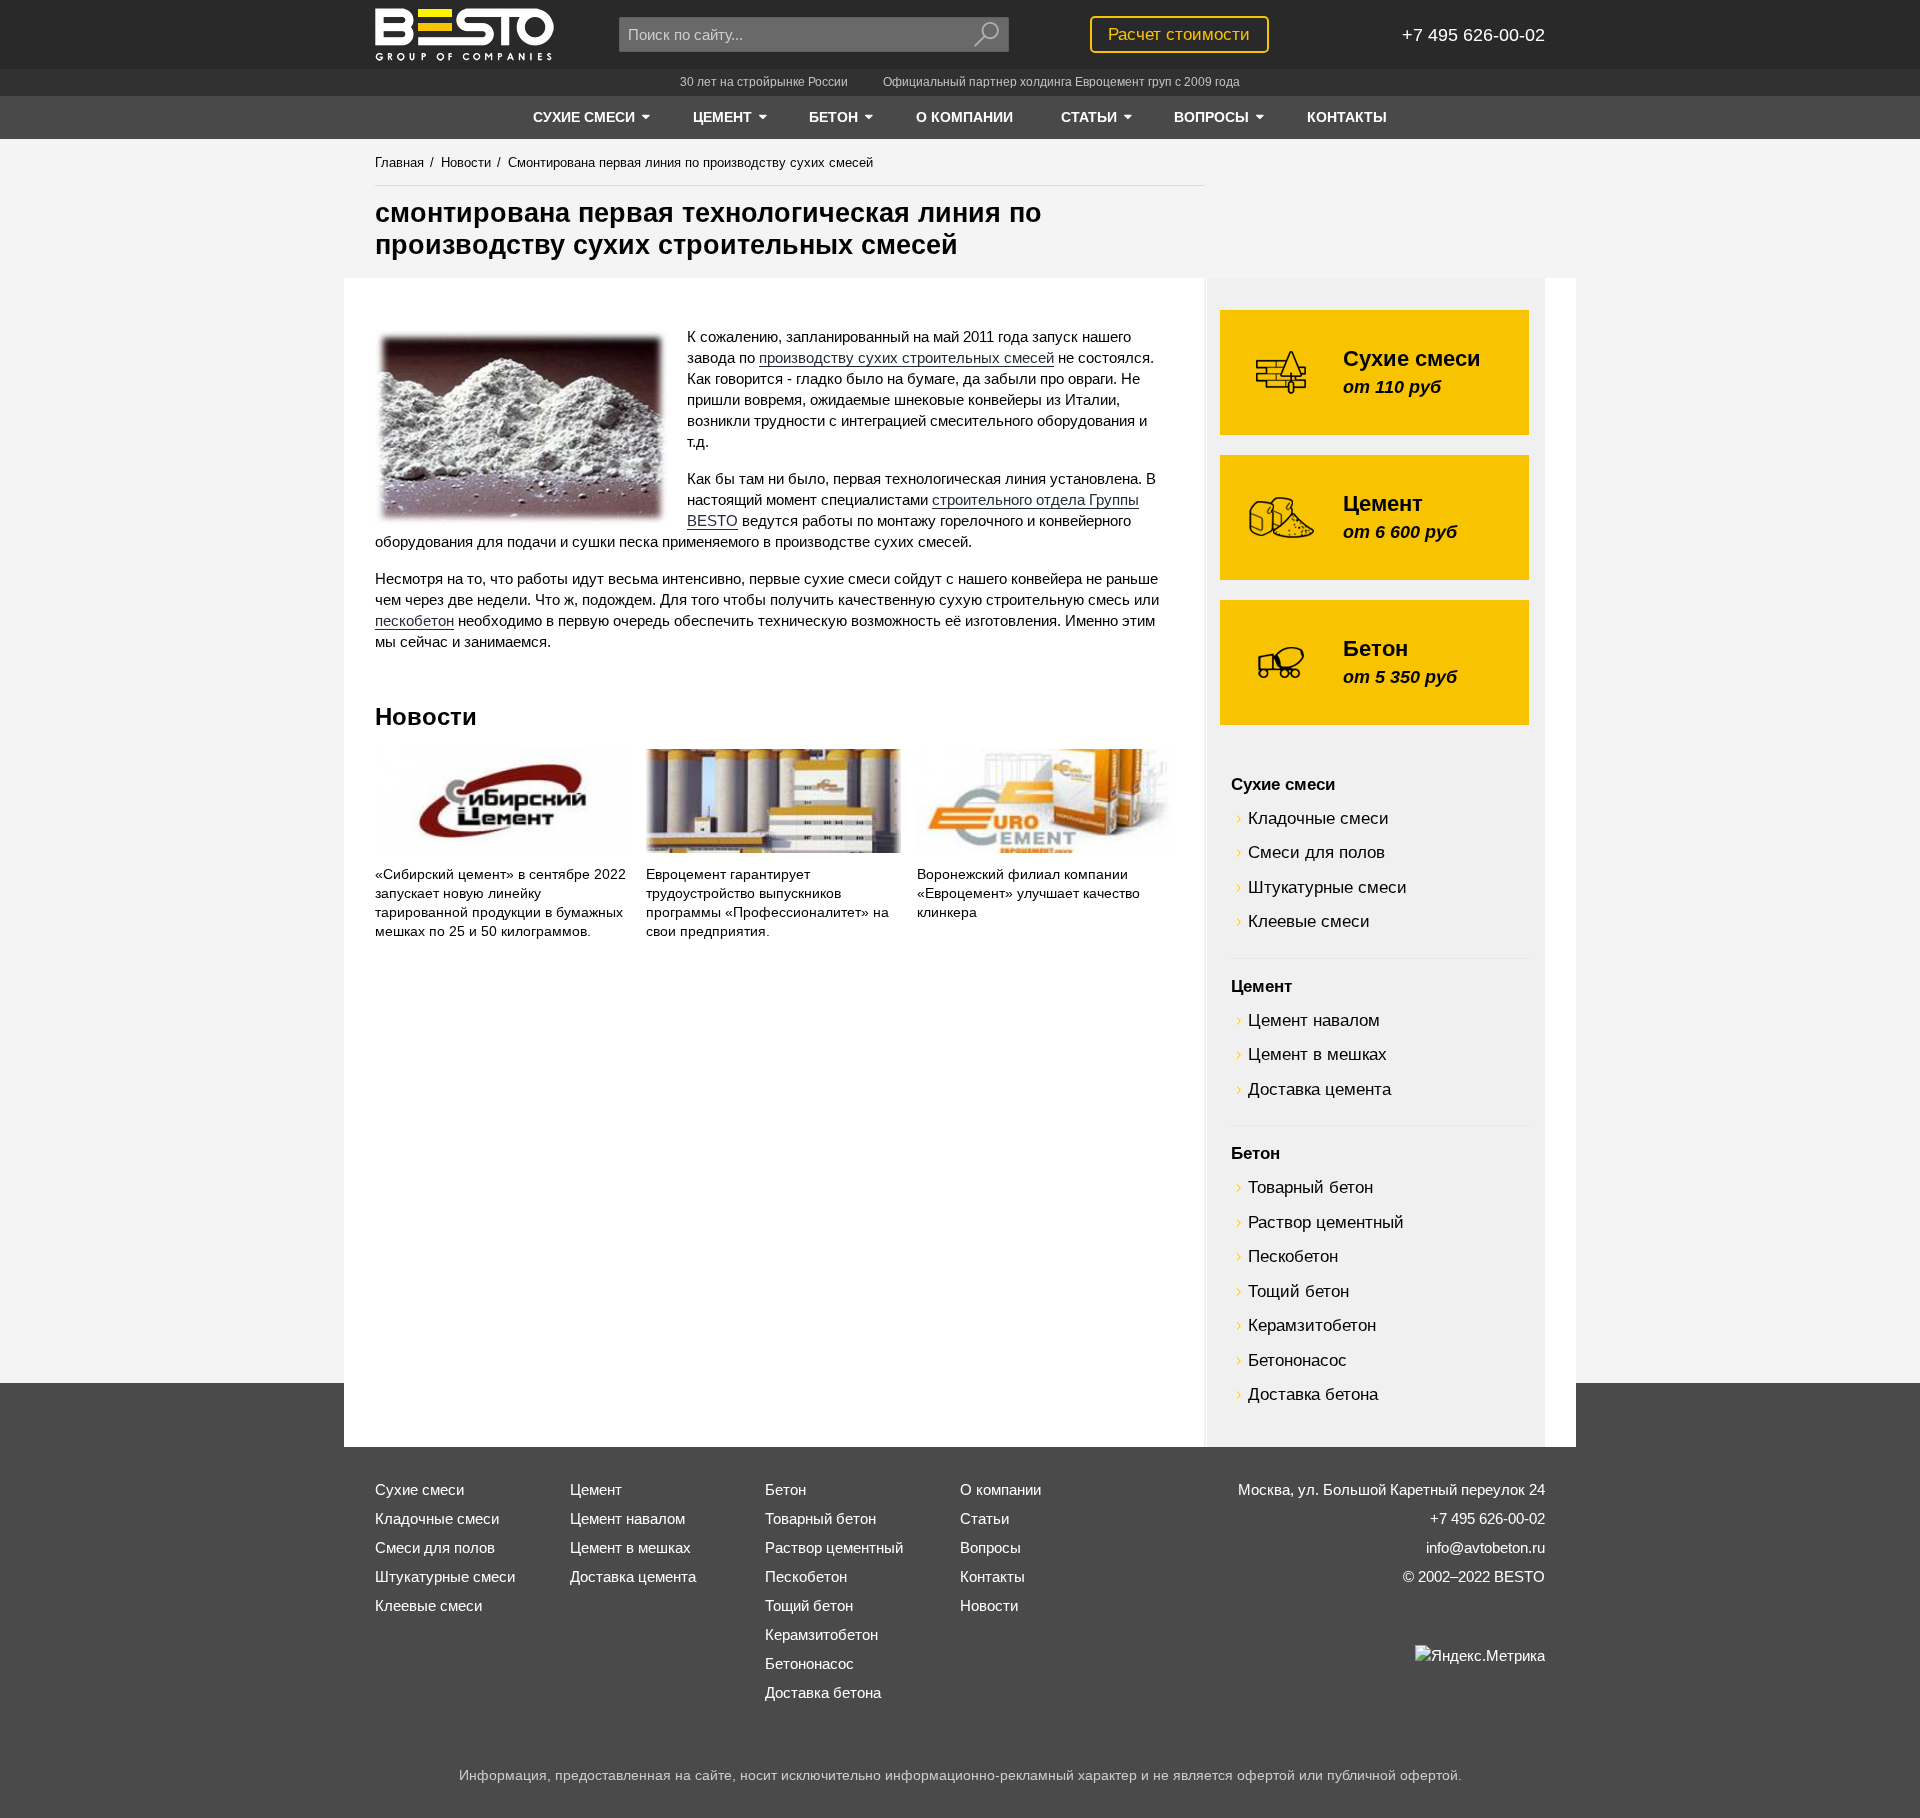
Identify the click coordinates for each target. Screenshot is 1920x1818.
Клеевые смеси (1309, 921)
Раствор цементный (1326, 1222)
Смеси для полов (1316, 852)
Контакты (992, 1576)
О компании (1000, 1489)
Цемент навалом (1314, 1020)
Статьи (984, 1518)
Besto (464, 34)
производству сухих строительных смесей (906, 357)
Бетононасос (1297, 1360)
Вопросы (990, 1547)
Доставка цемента (1319, 1089)
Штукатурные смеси (1327, 887)
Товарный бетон (1310, 1187)
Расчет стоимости (1179, 34)
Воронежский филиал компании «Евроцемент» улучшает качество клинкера (1028, 893)
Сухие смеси (1283, 784)
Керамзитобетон (1312, 1325)
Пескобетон (1293, 1256)
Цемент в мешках (1317, 1054)
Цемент (1261, 986)
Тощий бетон (1298, 1291)
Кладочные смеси (1318, 818)
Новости (426, 716)
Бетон (1255, 1153)
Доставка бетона (1313, 1394)
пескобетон (414, 620)
